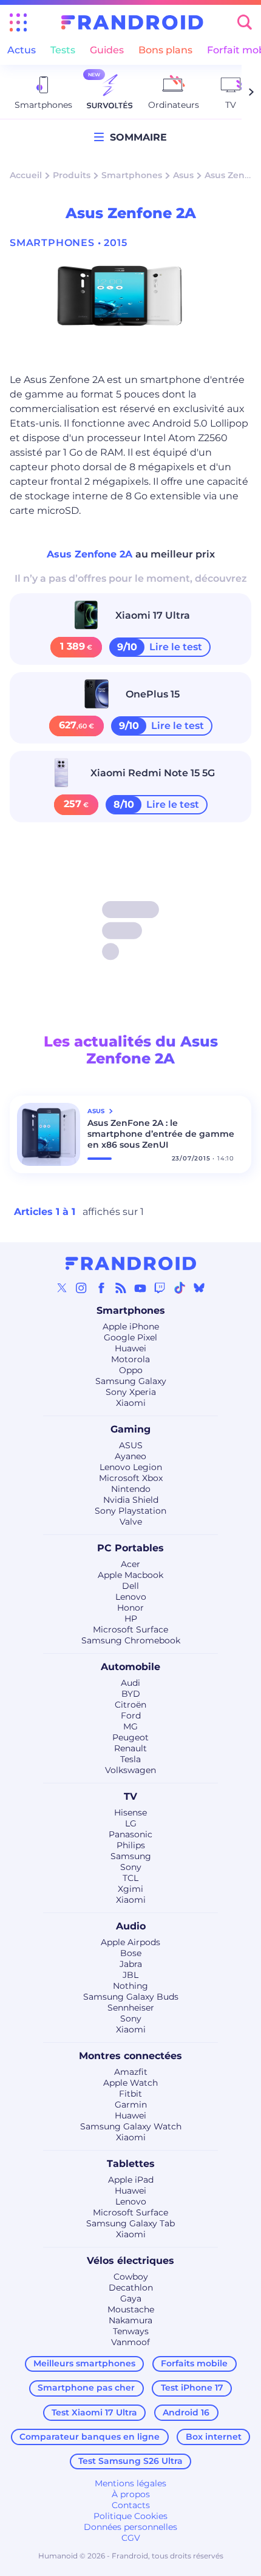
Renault (130, 1748)
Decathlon (131, 2288)
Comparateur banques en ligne (90, 2437)
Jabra (131, 1964)
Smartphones (132, 175)
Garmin (131, 2105)
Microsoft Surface (130, 1629)
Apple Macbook (130, 1575)
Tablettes (131, 2164)
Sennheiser (131, 2008)
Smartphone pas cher (86, 2388)
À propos (131, 2494)
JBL (130, 1975)
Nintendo (131, 1489)
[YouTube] (140, 1288)
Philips (131, 1845)
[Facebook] (101, 1288)
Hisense (130, 1812)
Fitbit (130, 2094)
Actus (22, 50)
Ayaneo (130, 1456)
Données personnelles (130, 2527)
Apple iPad (131, 2180)
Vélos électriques (130, 2261)
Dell (130, 1586)
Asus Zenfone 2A (91, 554)
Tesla (130, 1759)
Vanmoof (130, 2342)
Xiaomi (131, 1403)
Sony (131, 1867)
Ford (131, 1716)
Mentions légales (130, 2483)
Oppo (131, 1370)
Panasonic (130, 1834)
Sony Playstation (130, 1511)
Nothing (130, 1986)
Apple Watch (130, 2083)
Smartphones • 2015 (68, 243)
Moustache (131, 2309)
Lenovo (131, 1597)
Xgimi (130, 1889)
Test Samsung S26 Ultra (130, 2461)
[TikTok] (180, 1288)
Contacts (131, 2505)
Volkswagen (130, 1770)
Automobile (130, 1667)
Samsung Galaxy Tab (130, 2223)
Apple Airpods (130, 1942)
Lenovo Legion (131, 1467)
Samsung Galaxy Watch (131, 2126)
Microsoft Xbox (131, 1478)
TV (130, 1796)
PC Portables (130, 1548)
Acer (130, 1564)
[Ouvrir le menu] (18, 22)
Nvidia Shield (131, 1500)
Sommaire (135, 137)
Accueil (26, 175)
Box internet (214, 2437)
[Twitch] (160, 1288)
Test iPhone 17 (192, 2388)
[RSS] (121, 1288)
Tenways (131, 2331)
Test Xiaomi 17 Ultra (94, 2412)
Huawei (130, 1348)
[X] (62, 1288)
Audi (130, 1683)
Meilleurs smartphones (84, 2363)
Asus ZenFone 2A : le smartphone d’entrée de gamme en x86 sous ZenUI (161, 1134)
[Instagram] (81, 1288)
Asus (183, 175)
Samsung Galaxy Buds (131, 1997)
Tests (63, 50)
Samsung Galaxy (131, 1381)
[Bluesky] (199, 1288)
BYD (131, 1694)
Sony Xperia (131, 1392)
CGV (131, 2538)
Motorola (130, 1359)
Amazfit (131, 2072)
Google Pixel (130, 1337)
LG (131, 1823)
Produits (72, 175)
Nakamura (130, 2320)
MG (130, 1726)
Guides (107, 50)
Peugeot (130, 1737)
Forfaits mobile (194, 2363)
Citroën (130, 1705)
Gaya (131, 2298)
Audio (131, 1926)
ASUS (131, 1445)
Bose (131, 1953)
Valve (131, 1522)
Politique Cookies (130, 2516)
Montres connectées (130, 2056)
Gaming (130, 1429)
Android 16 (186, 2412)
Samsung (131, 1856)
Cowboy (131, 2277)
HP (131, 1619)
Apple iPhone (131, 1326)
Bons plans (165, 50)
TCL (130, 1878)
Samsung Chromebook (131, 1640)
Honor (130, 1608)
